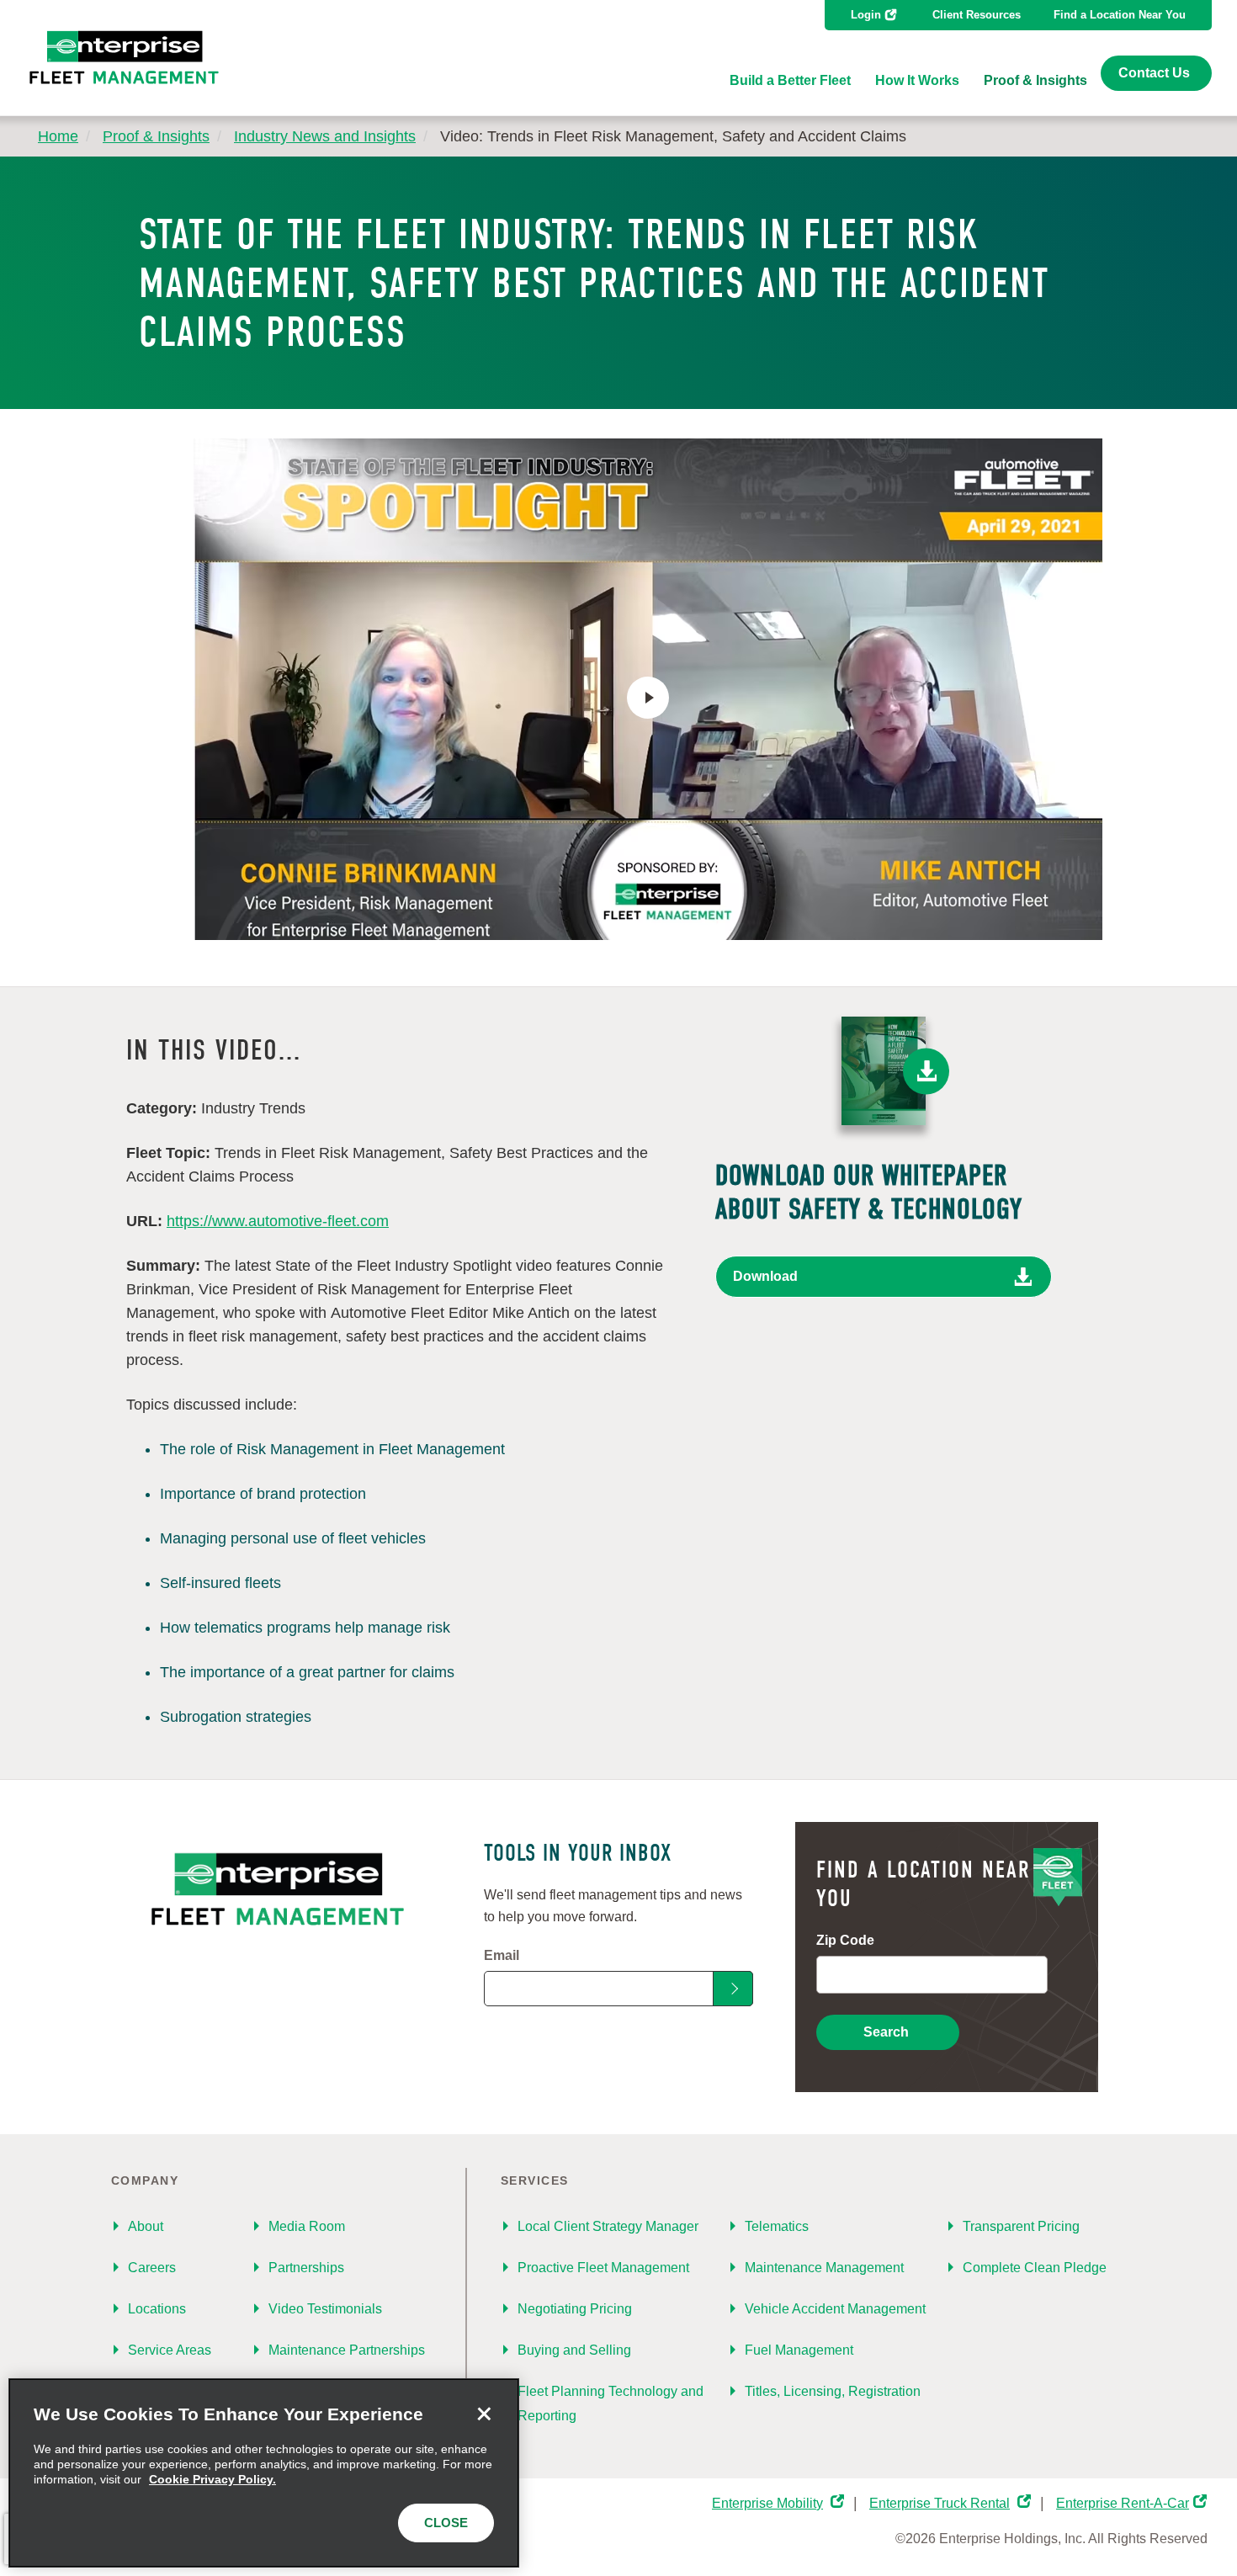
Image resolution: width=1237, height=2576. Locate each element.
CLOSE (446, 2523)
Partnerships (306, 2268)
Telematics (777, 2226)
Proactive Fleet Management (603, 2268)
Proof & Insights (1035, 80)
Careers (152, 2268)
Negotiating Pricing (575, 2309)
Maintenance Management (824, 2268)
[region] (264, 2473)
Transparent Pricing (1021, 2226)
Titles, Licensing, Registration (833, 2391)
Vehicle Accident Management (835, 2309)
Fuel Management (799, 2350)
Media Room (307, 2226)
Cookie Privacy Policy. (212, 2479)
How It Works (917, 80)
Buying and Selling (574, 2350)
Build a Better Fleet (790, 80)
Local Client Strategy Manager (608, 2226)
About (146, 2226)
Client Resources (977, 15)
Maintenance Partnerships (347, 2350)
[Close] (484, 2414)
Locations (157, 2309)
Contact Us (1154, 73)
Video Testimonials (325, 2309)
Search (886, 2032)
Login (866, 15)
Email (502, 1955)
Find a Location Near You (1120, 15)
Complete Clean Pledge (1035, 2268)
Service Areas (170, 2350)
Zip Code (845, 1940)
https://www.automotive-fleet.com (278, 1221)
